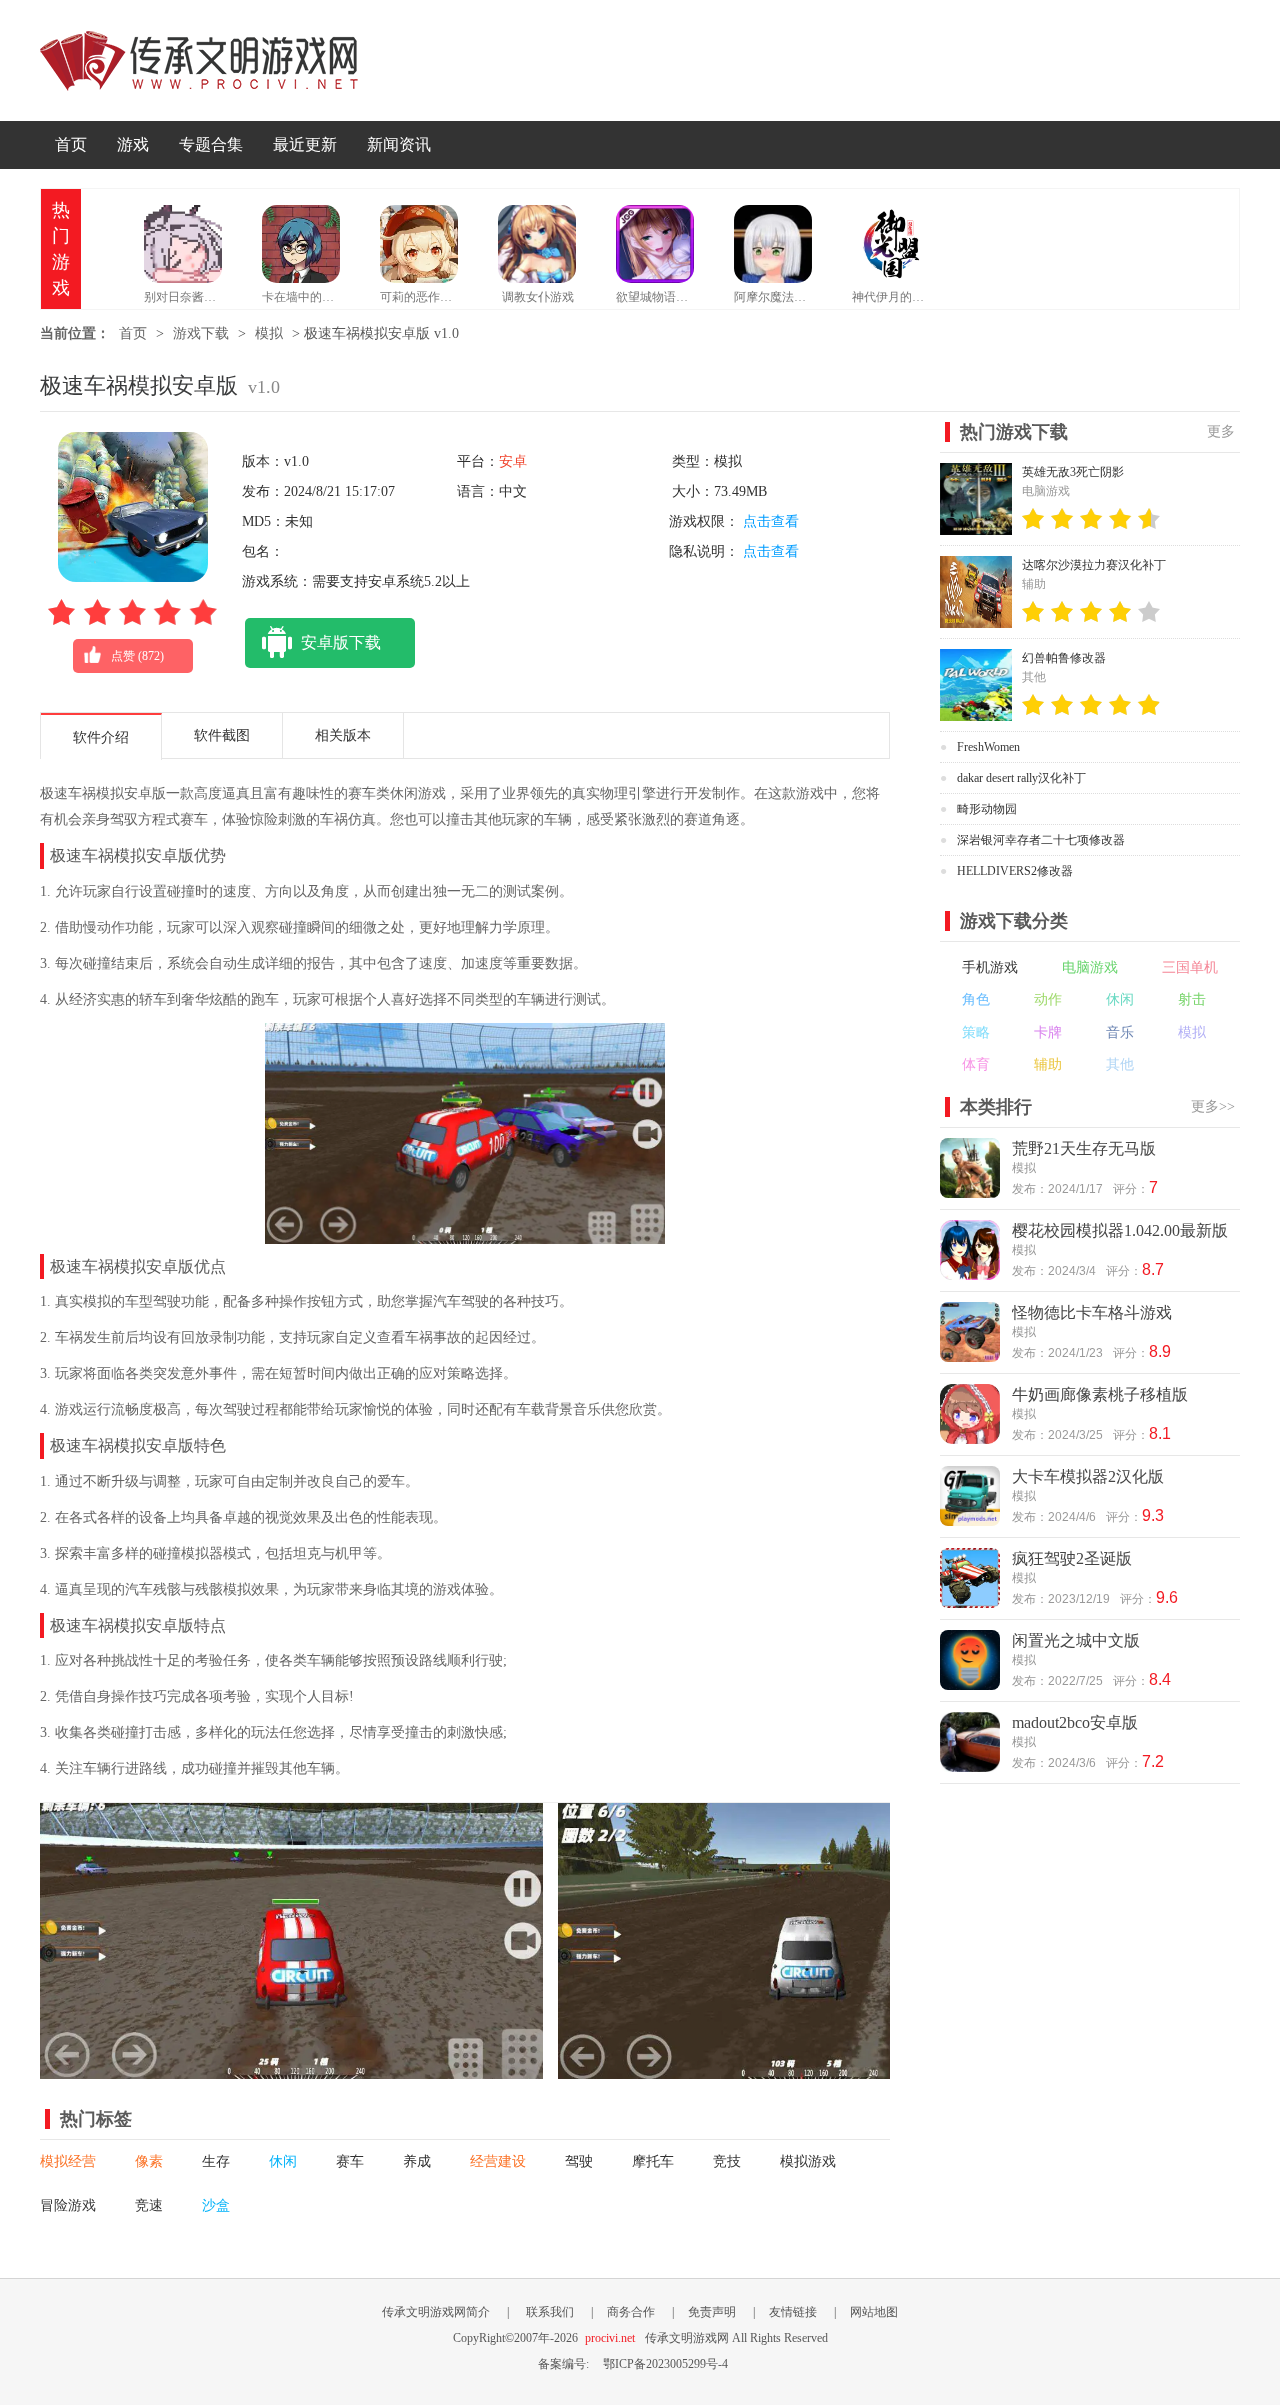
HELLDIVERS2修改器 (1015, 871)
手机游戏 (990, 967)
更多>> (1213, 1106)
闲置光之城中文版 (1076, 1640)
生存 (216, 2161)
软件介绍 (101, 737)
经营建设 (498, 2161)
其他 (1120, 1064)
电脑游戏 (1090, 967)
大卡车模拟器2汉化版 (1088, 1476)
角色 (976, 999)
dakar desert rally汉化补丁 (1021, 778)
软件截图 (222, 735)
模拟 (269, 333)
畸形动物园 (987, 809)
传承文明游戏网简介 (436, 2312)
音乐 (1120, 1032)
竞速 (149, 2205)
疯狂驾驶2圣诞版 (1072, 1558)
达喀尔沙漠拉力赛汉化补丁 (1094, 565)
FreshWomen (988, 747)
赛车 (350, 2161)
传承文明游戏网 (199, 60)
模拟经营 (68, 2161)
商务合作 (631, 2312)
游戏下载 (201, 333)
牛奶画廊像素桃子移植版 (1100, 1394)
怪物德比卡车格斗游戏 (1092, 1312)
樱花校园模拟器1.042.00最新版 (1120, 1230)
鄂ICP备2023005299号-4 (665, 2364)
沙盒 (216, 2205)
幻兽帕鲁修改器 (1064, 658)
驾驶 (579, 2161)
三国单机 (1190, 967)
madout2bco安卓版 (1075, 1722)
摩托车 (653, 2161)
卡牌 (1048, 1032)
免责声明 (712, 2312)
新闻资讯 (399, 144)
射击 (1192, 999)
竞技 (727, 2161)
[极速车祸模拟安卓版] (291, 2069)
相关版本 (343, 735)
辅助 (1048, 1064)
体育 (976, 1064)
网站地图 (874, 2312)
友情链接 (793, 2312)
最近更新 (305, 144)
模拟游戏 (808, 2161)
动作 (1048, 999)
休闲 (283, 2161)
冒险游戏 (68, 2205)
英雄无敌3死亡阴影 (1073, 472)
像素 (149, 2161)
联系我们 (550, 2312)
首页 (71, 144)
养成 (417, 2161)
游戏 (133, 144)
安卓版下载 (341, 642)
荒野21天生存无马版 (1084, 1148)
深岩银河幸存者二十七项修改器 (1041, 840)
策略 (976, 1032)
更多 (1221, 431)
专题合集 (211, 144)
